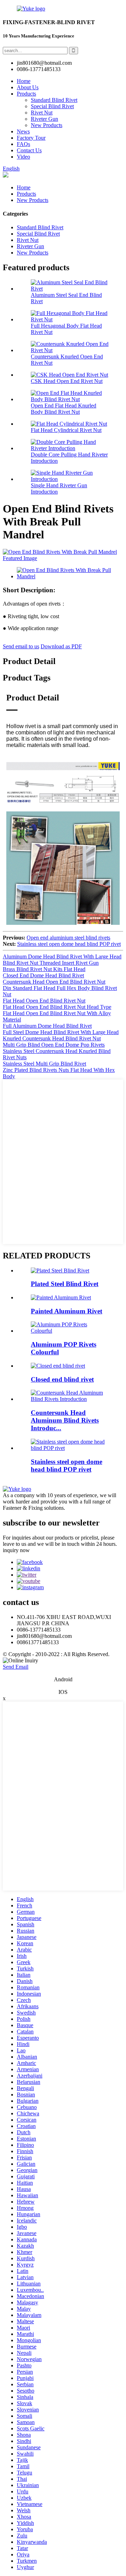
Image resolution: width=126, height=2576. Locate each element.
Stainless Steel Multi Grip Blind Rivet (44, 1064)
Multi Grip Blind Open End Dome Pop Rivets (54, 1045)
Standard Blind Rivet (54, 100)
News (23, 131)
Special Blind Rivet (52, 106)
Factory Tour (31, 138)
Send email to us (21, 646)
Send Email (16, 1667)
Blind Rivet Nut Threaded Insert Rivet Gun (51, 963)
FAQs (23, 144)
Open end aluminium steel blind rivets (68, 938)
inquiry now (16, 1550)
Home (24, 81)
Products (26, 94)
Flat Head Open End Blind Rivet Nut (44, 1001)
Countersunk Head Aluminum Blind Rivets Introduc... (65, 1420)
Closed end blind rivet (62, 1379)
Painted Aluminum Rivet (66, 1311)
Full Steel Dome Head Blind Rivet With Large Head (61, 1032)
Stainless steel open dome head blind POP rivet (69, 944)
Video (23, 157)
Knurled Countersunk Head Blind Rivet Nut (52, 1038)
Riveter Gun (44, 119)
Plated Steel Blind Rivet (65, 1284)
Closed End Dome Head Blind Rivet (43, 975)
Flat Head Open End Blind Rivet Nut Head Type (57, 1007)
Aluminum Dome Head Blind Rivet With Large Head (62, 957)
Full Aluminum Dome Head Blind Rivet (47, 1026)
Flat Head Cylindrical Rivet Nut (66, 430)
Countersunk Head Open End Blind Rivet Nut (54, 982)
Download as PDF (61, 646)
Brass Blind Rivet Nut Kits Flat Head (44, 969)
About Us (28, 87)
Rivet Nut (42, 113)
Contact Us (29, 150)
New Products (47, 125)
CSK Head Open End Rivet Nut (67, 381)
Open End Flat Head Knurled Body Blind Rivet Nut (64, 409)
